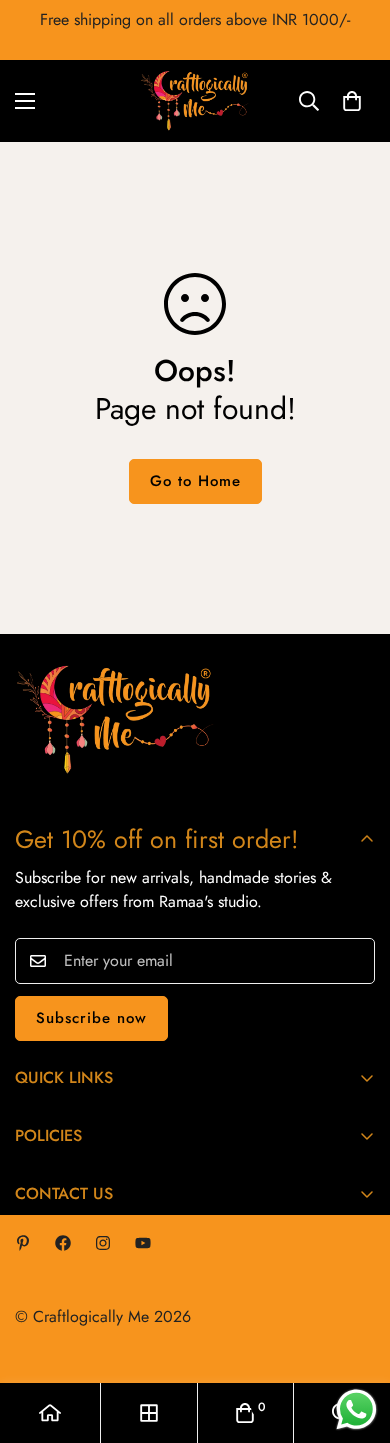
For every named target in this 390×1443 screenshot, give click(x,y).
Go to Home (195, 481)
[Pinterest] (23, 1243)
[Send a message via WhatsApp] (356, 1409)
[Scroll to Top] (354, 1337)
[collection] (149, 1413)
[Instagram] (103, 1243)
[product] (50, 1413)
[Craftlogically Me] (195, 101)
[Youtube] (143, 1243)
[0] (352, 101)
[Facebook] (63, 1243)
